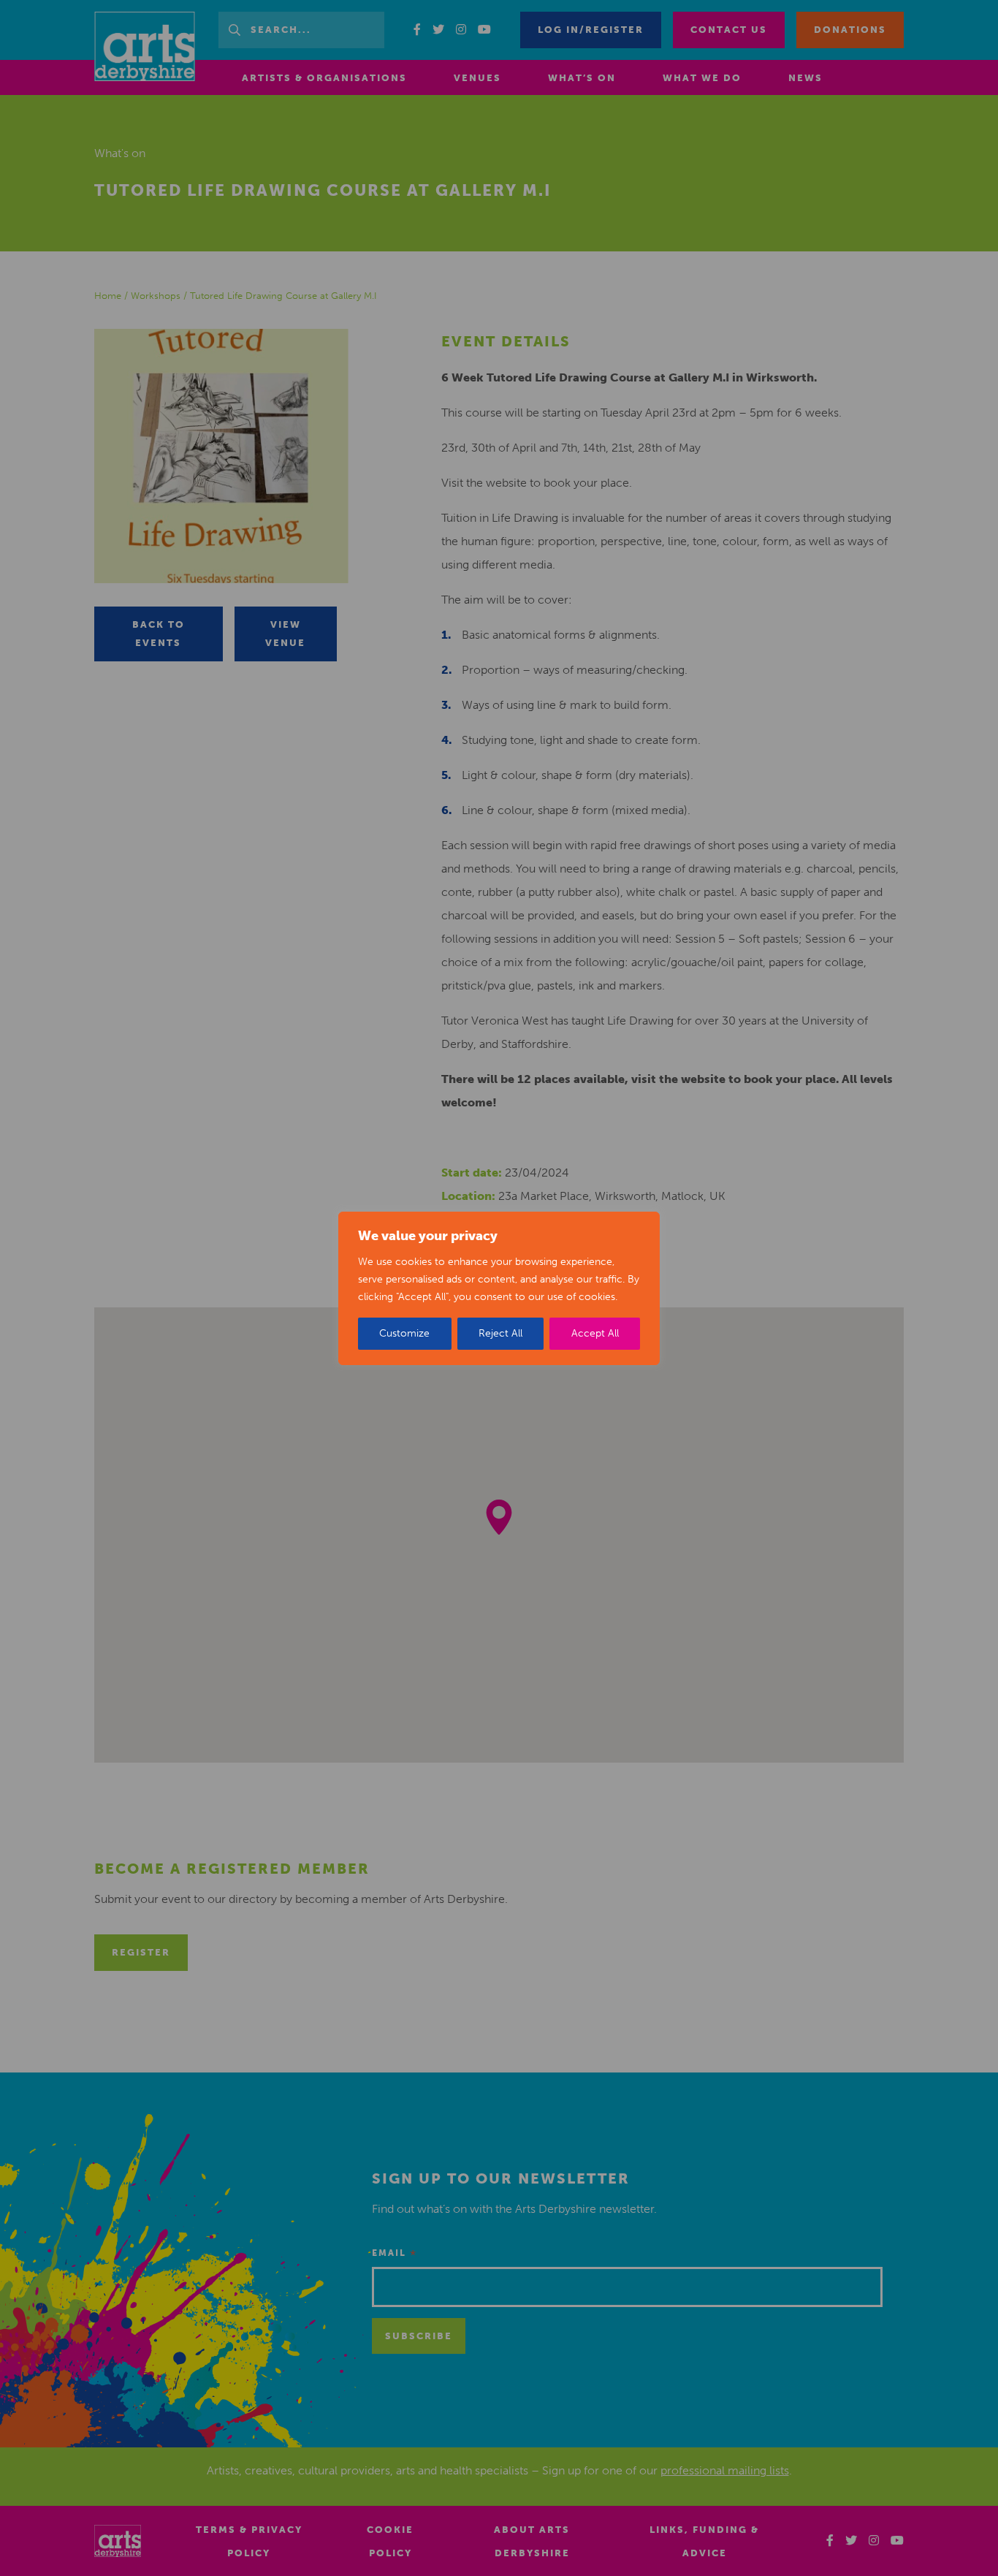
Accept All (595, 1333)
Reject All (500, 1333)
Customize (404, 1333)
